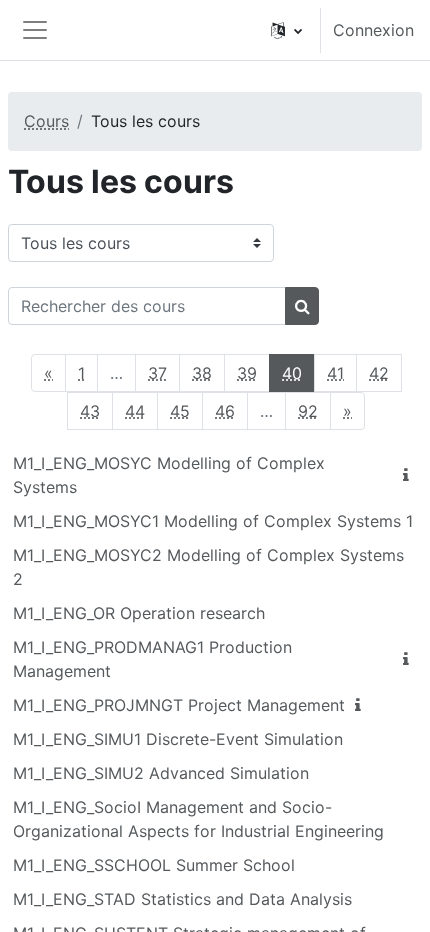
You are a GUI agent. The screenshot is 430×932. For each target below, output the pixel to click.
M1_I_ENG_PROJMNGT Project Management (179, 705)
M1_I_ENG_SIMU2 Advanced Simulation (161, 773)
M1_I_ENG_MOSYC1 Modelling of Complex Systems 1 (213, 521)
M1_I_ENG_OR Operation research (139, 613)
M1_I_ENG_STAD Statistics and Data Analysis (182, 899)
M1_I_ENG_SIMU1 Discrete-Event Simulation (178, 739)
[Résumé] (410, 475)
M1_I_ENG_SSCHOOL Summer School (154, 865)
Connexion (373, 30)
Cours (46, 121)
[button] (286, 30)
